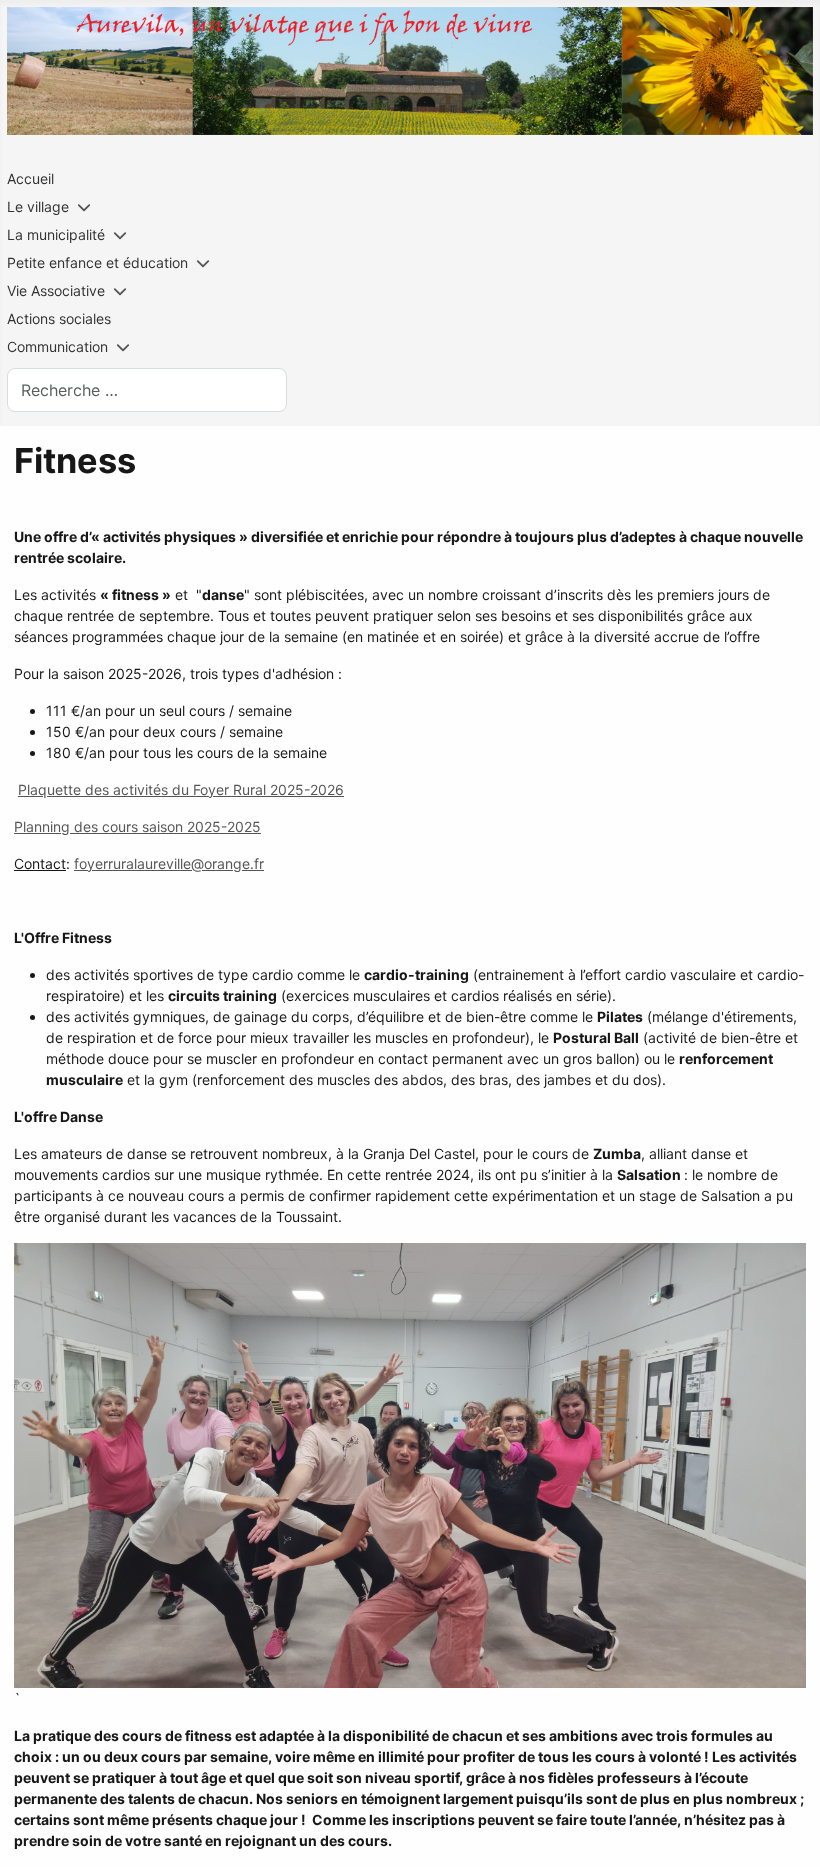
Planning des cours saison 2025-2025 (137, 826)
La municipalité (56, 234)
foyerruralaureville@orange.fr (169, 863)
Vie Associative (56, 290)
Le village (38, 206)
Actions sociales (59, 318)
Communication (57, 346)
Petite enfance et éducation (97, 262)
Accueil (30, 178)
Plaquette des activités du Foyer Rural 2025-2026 (181, 789)
